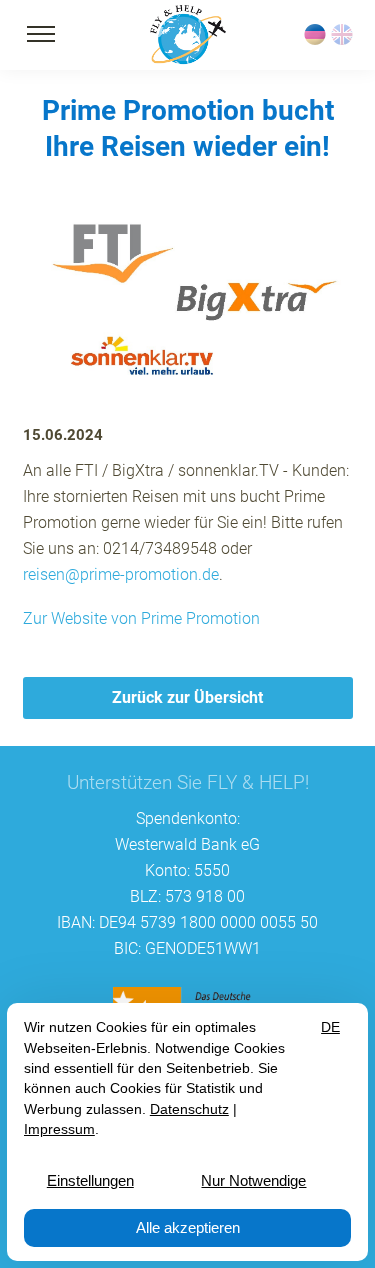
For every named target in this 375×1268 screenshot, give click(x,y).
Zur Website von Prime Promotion (141, 618)
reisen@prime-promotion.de (121, 574)
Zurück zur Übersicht (187, 697)
